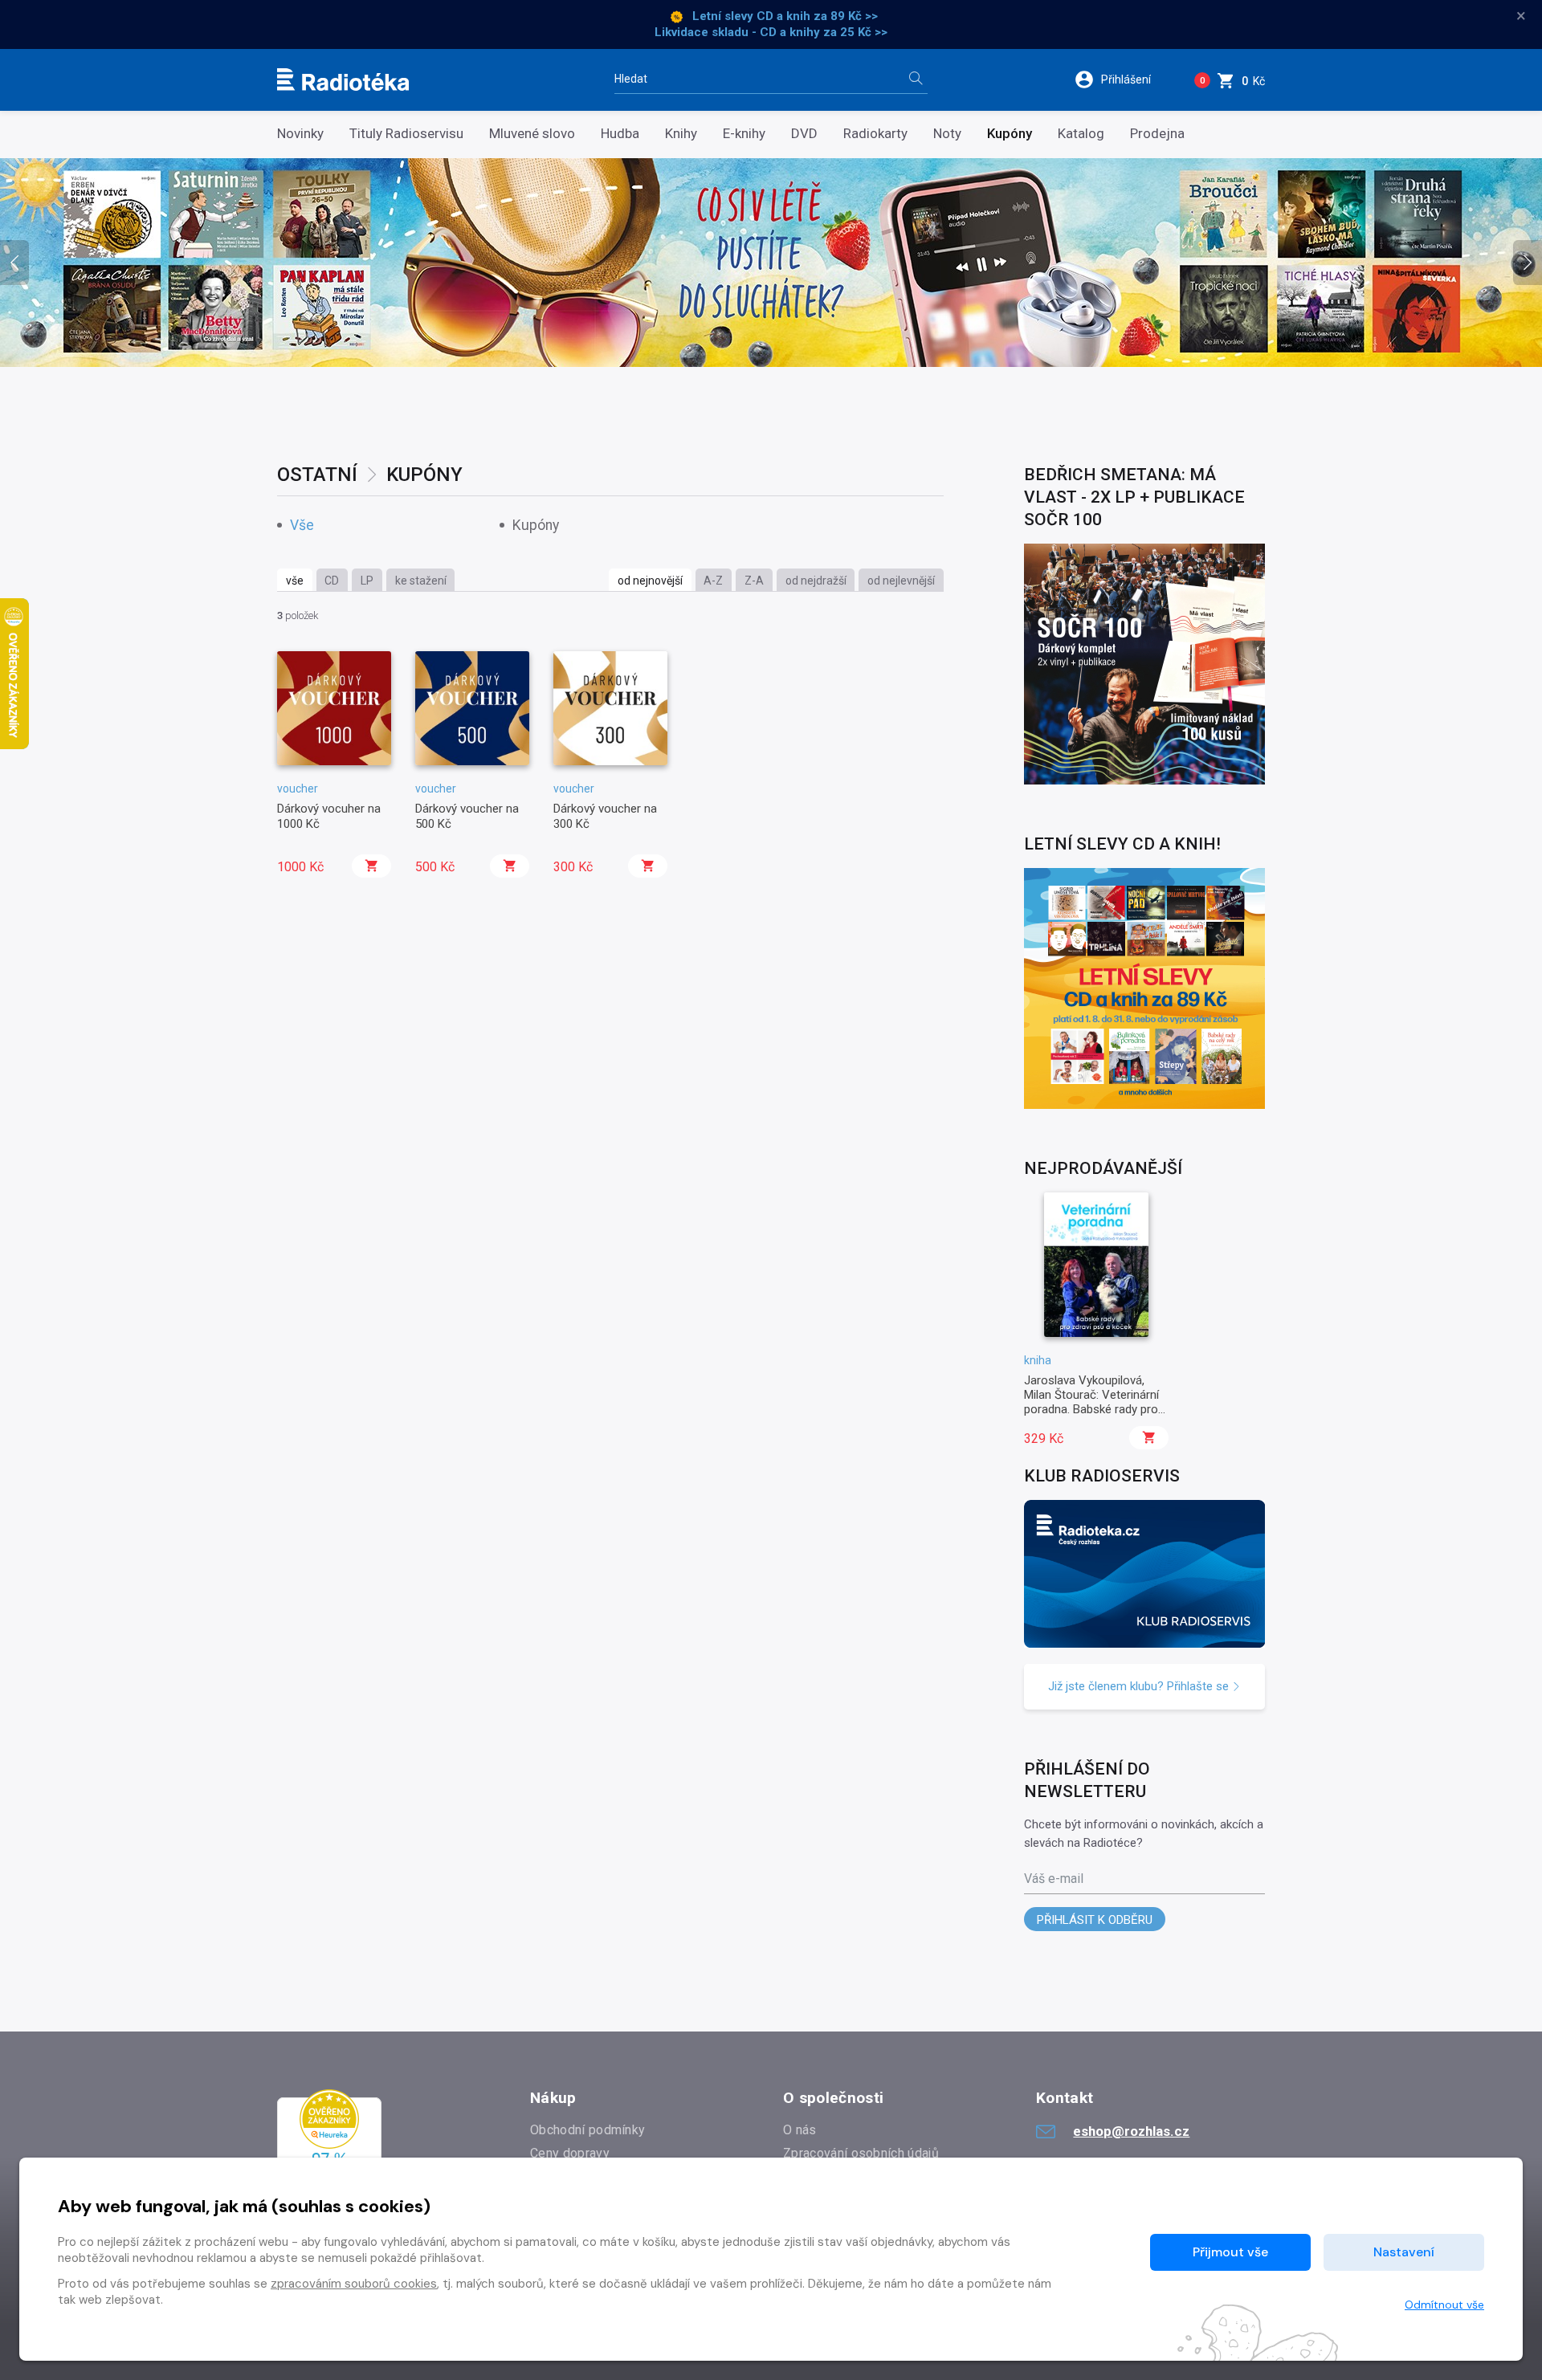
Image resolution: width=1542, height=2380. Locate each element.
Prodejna (1157, 134)
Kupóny (1010, 134)
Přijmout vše (1230, 2252)
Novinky (300, 134)
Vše (302, 526)
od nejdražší (816, 581)
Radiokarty (875, 134)
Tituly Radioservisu (406, 134)
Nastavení (1404, 2252)
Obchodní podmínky (587, 2130)
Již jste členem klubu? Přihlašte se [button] (1140, 1686)
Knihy (681, 134)
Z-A (754, 581)
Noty (947, 134)
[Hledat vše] (916, 80)
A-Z (713, 581)
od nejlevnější (901, 581)
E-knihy (744, 134)
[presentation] (14, 263)
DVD (804, 134)
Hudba (620, 134)
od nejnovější (650, 581)
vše (295, 581)
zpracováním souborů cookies (354, 2284)
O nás (800, 2130)
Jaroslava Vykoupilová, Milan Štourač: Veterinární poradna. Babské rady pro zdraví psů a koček (1091, 1402)
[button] (1123, 79)
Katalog (1081, 134)
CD (332, 581)
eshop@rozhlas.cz (1131, 2131)
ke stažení (421, 581)
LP (367, 581)
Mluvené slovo (532, 134)
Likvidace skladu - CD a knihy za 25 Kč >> (771, 32)
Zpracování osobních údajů (861, 2153)
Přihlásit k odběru (1095, 1920)
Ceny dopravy (570, 2153)
